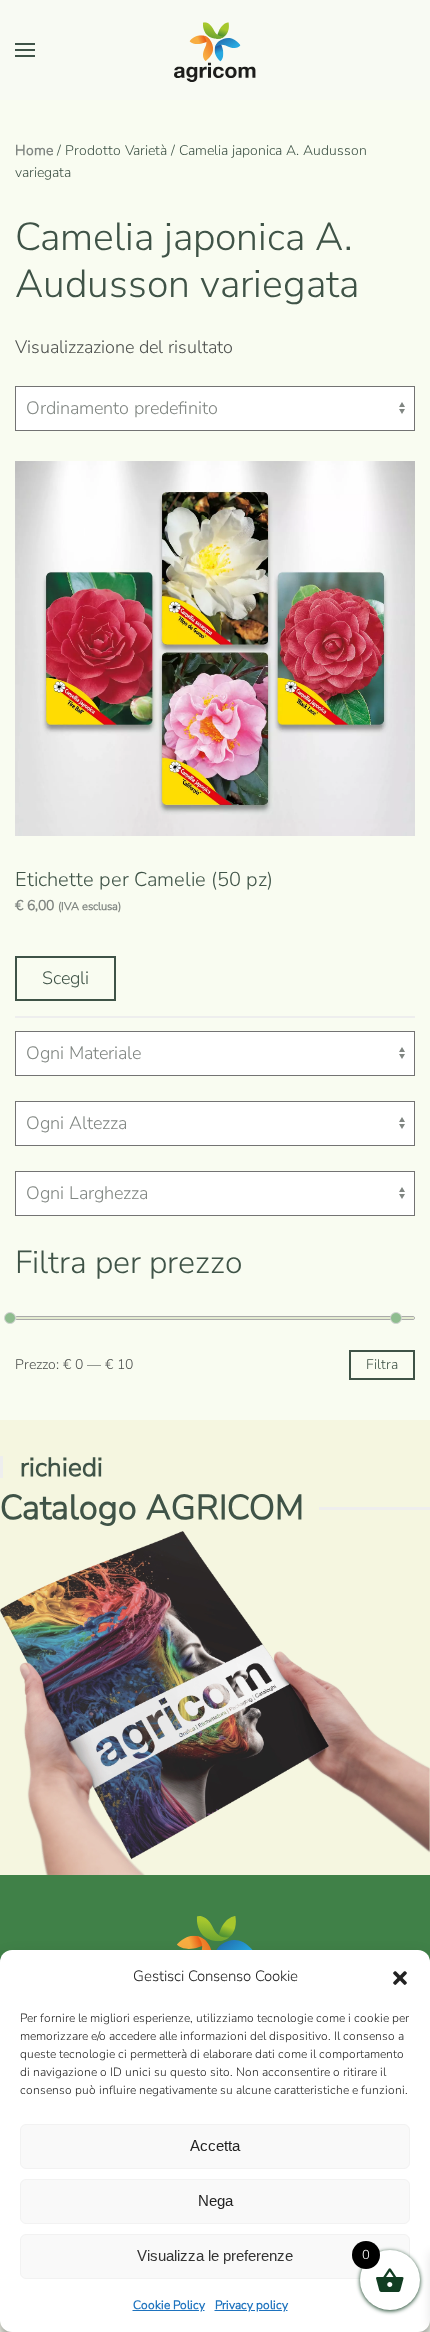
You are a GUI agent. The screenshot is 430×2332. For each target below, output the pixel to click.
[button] (400, 1977)
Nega (215, 2200)
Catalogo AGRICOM (152, 1507)
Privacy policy (251, 2305)
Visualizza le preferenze (215, 2255)
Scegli (65, 978)
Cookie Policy (169, 2305)
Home (34, 150)
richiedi (61, 1467)
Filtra (382, 1364)
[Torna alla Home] (215, 50)
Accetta (215, 2145)
